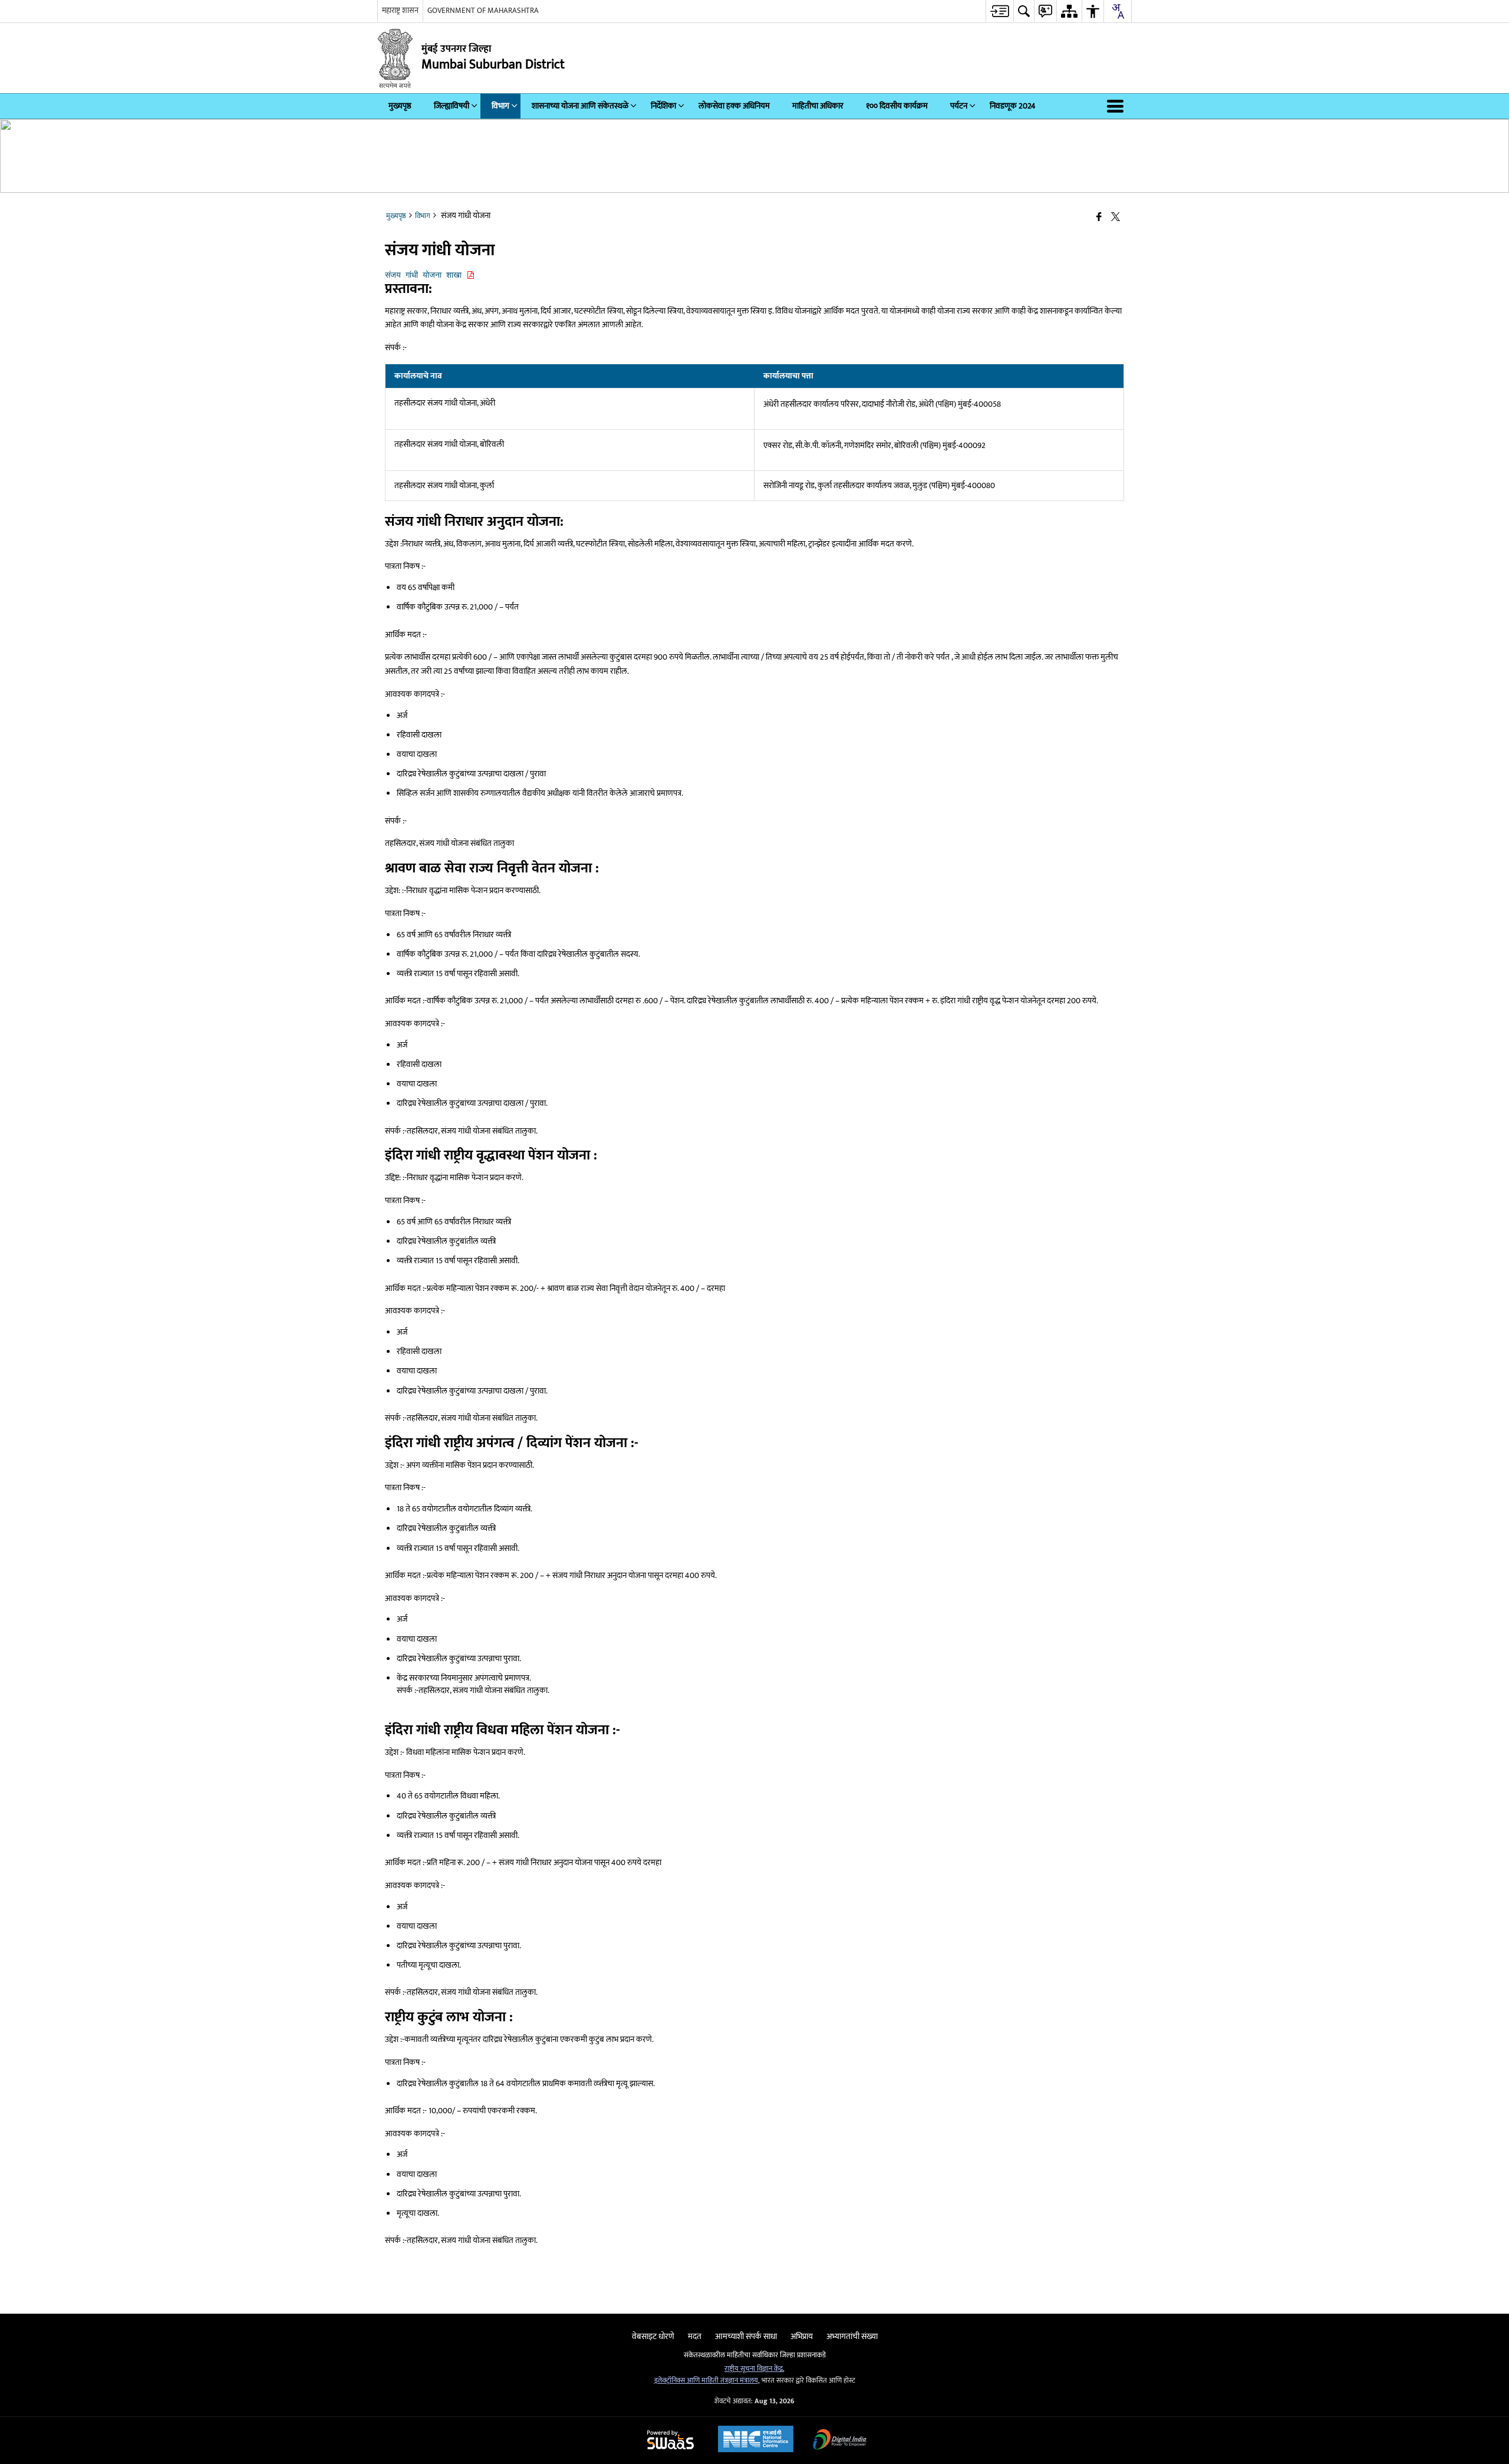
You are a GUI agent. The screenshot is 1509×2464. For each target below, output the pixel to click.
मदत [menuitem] (695, 2336)
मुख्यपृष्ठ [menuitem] (400, 106)
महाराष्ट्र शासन (400, 11)
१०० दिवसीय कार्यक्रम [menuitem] (897, 106)
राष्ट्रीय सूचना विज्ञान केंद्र (754, 2369)
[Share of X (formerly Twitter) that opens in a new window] (1116, 218)
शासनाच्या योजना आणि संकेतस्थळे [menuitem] (580, 106)
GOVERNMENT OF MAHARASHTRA (483, 11)
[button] (1118, 106)
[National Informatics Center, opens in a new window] (756, 2440)
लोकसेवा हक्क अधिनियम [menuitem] (734, 106)
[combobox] (1118, 11)
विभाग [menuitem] (500, 106)
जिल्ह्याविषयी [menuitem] (452, 106)
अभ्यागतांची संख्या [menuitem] (852, 2336)
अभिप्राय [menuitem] (802, 2336)
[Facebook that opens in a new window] (1099, 218)
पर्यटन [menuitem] (959, 106)
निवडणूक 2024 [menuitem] (1013, 106)
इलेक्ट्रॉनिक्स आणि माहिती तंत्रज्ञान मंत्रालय (706, 2381)
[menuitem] (999, 11)
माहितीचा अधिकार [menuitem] (818, 106)
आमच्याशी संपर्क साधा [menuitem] (746, 2336)
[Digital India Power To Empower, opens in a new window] (840, 2441)
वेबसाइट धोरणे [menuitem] (653, 2336)
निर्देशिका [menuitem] (663, 106)
